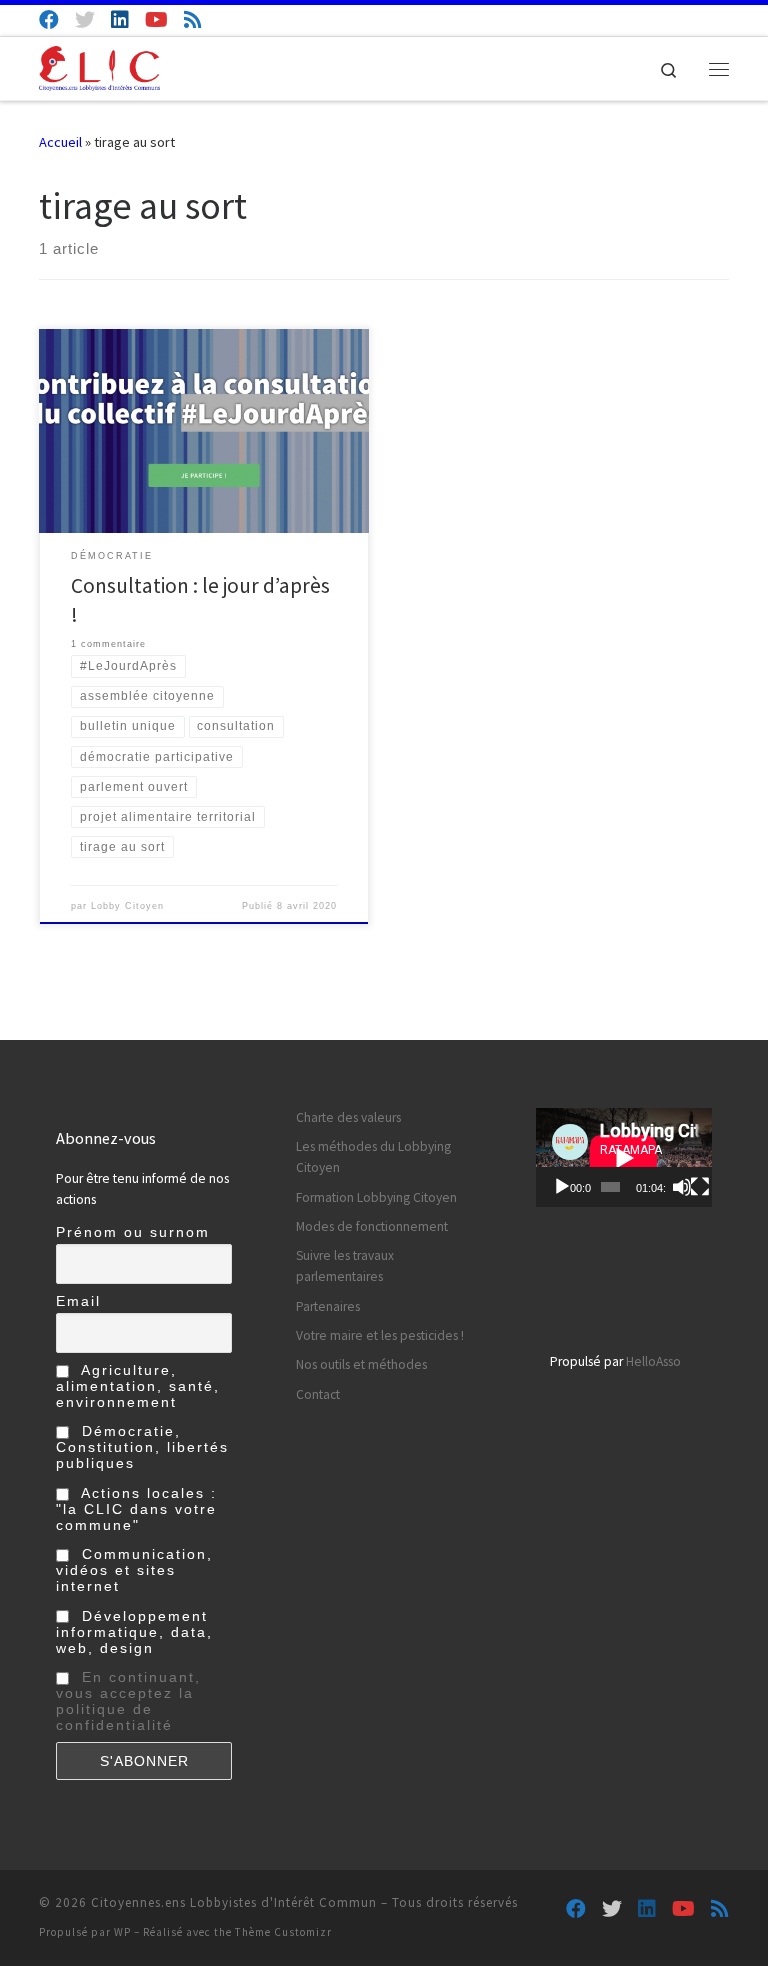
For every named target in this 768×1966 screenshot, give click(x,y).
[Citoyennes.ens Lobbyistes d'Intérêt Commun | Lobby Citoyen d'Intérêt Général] (99, 66)
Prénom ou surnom (133, 1232)
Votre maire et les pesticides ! (380, 1335)
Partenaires (328, 1306)
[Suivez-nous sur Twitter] (85, 19)
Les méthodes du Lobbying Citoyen (373, 1157)
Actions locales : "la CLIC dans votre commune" (136, 1509)
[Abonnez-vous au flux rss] (193, 19)
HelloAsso (653, 1361)
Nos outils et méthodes (361, 1364)
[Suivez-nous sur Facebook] (49, 19)
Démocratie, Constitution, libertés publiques (142, 1447)
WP (122, 1932)
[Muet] (682, 1187)
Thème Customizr (283, 1932)
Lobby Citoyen (127, 906)
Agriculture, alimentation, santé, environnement (138, 1386)
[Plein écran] (700, 1187)
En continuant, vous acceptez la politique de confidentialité (128, 1701)
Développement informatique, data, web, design (134, 1632)
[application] (624, 1157)
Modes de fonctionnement (372, 1226)
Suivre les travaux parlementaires (345, 1266)
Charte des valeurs (348, 1117)
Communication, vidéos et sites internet (134, 1570)
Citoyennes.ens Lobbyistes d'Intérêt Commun (234, 1902)
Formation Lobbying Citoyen (376, 1197)
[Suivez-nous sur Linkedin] (120, 19)
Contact (318, 1394)
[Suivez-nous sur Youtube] (156, 19)
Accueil (60, 142)
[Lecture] (562, 1187)
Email (78, 1301)
